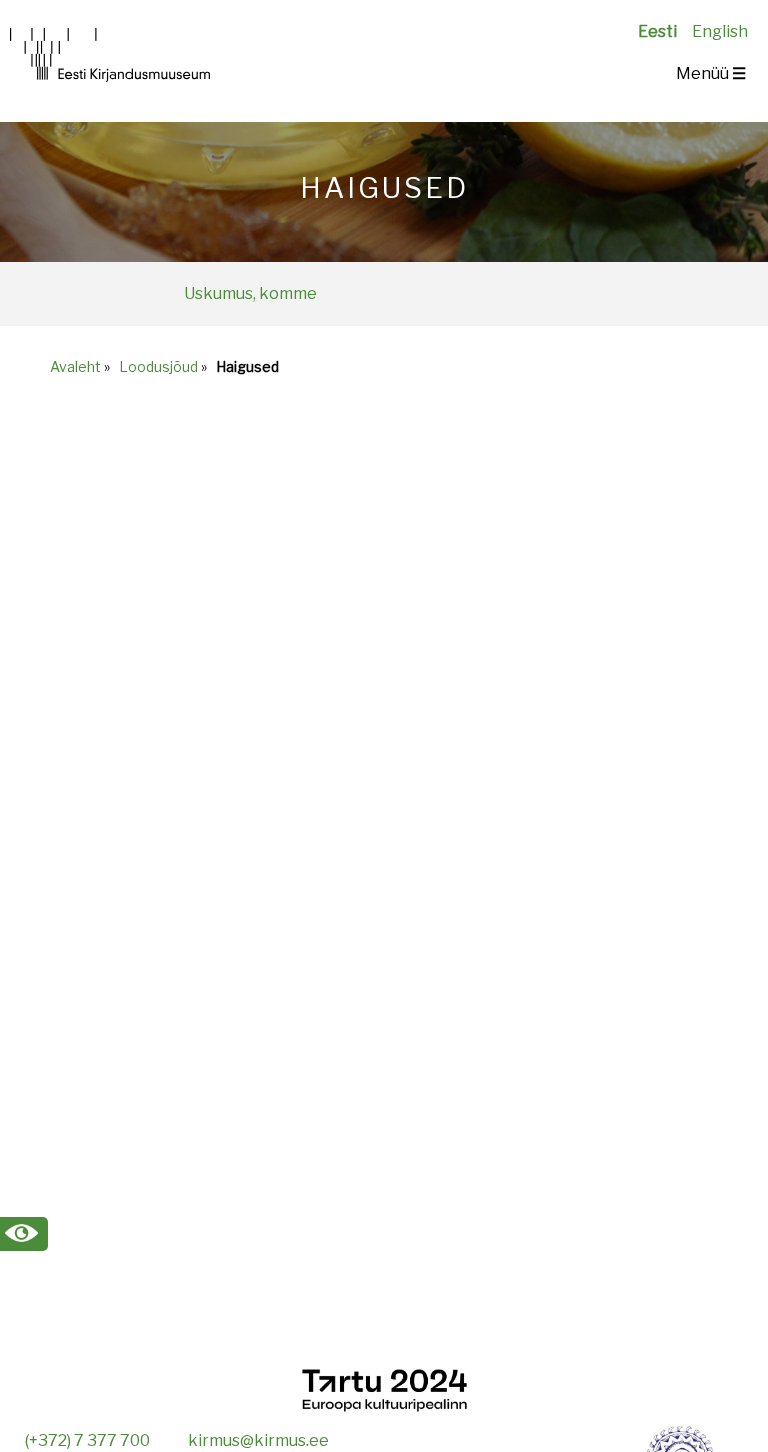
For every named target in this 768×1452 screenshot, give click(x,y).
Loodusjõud (158, 366)
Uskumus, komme (250, 293)
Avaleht (75, 366)
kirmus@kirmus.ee (258, 1440)
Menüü (711, 73)
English (720, 31)
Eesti (657, 31)
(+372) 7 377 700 (87, 1440)
